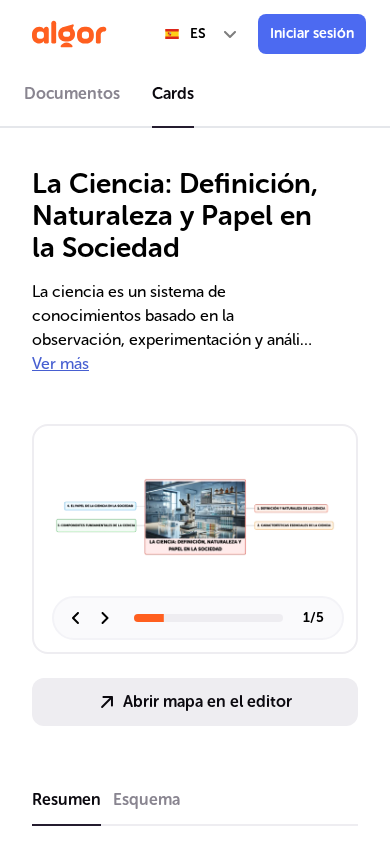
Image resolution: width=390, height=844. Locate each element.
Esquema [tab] (146, 799)
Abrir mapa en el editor (207, 701)
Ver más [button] (60, 363)
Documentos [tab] (72, 93)
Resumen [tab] (66, 799)
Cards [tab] (173, 93)
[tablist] (195, 97)
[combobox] (202, 34)
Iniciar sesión (312, 33)
